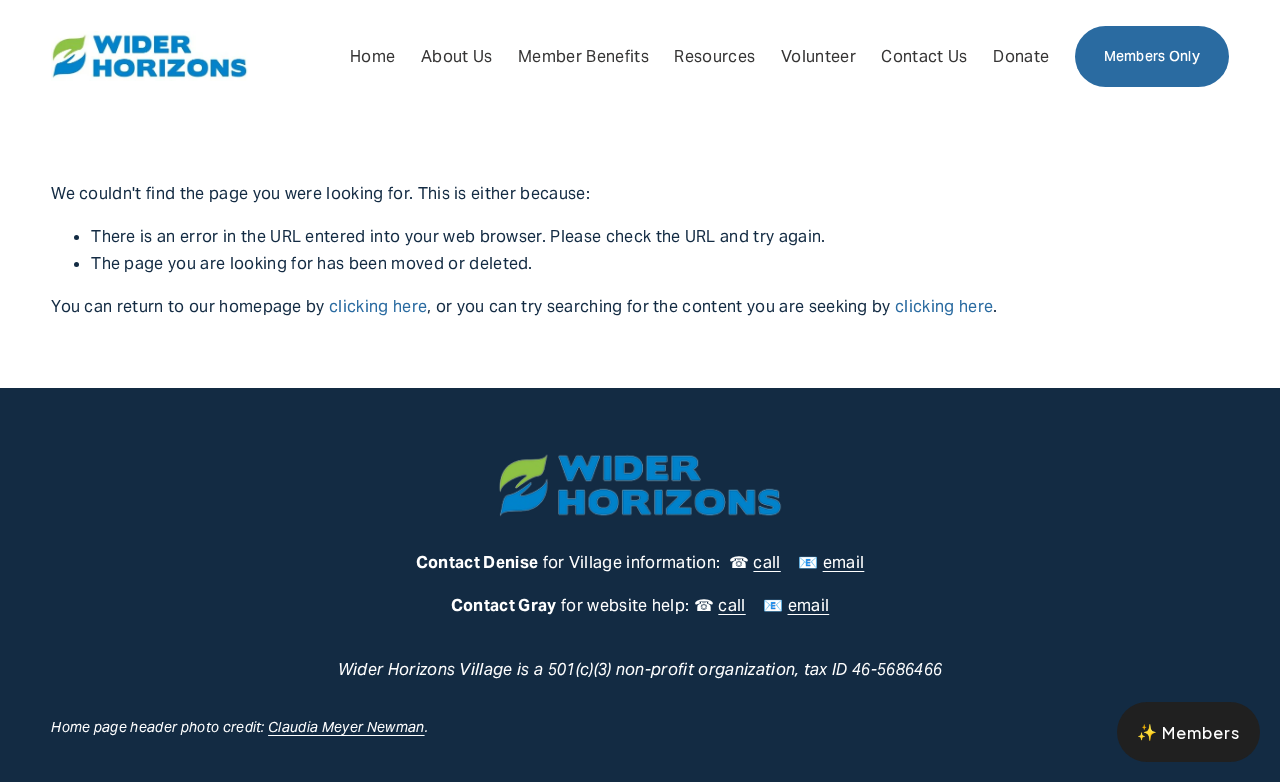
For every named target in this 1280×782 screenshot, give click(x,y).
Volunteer (818, 56)
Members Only (1152, 56)
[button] (1188, 732)
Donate (1021, 56)
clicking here (378, 306)
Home (372, 56)
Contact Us (924, 56)
